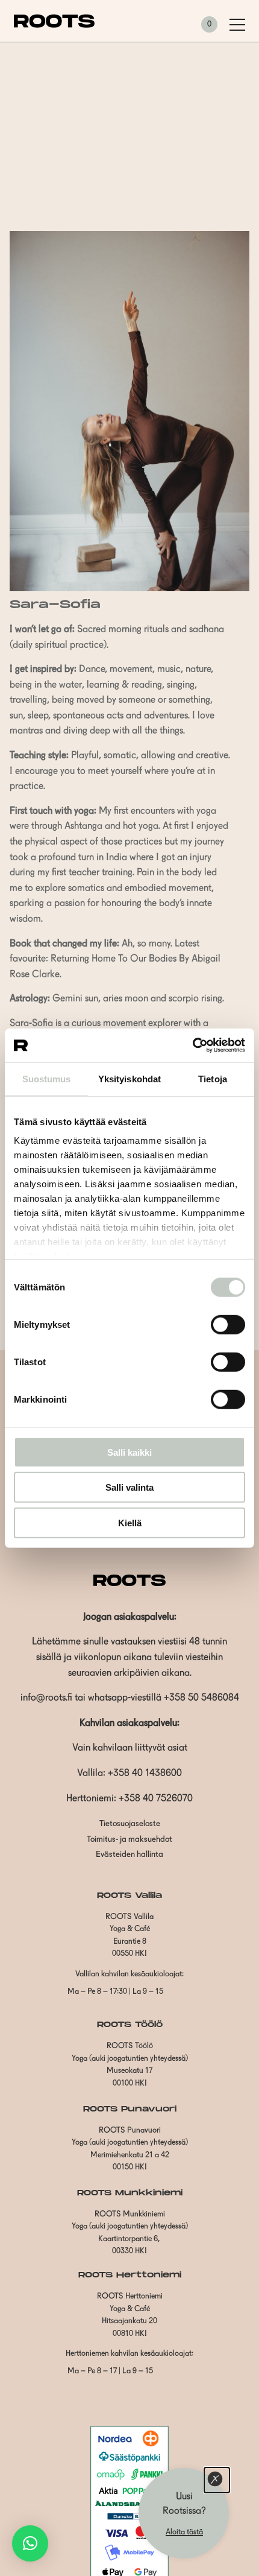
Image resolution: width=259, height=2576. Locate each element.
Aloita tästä (184, 2532)
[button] (30, 2543)
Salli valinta (129, 1487)
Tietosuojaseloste (130, 1824)
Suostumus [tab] (47, 1078)
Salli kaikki (129, 1452)
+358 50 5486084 (201, 1698)
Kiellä (130, 1522)
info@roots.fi (46, 1698)
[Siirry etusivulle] (54, 25)
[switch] (228, 1324)
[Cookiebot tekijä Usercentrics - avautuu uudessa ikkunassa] (192, 1045)
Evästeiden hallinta (129, 1855)
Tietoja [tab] (213, 1078)
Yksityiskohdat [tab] (129, 1078)
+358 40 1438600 (145, 1774)
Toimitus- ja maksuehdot (129, 1840)
